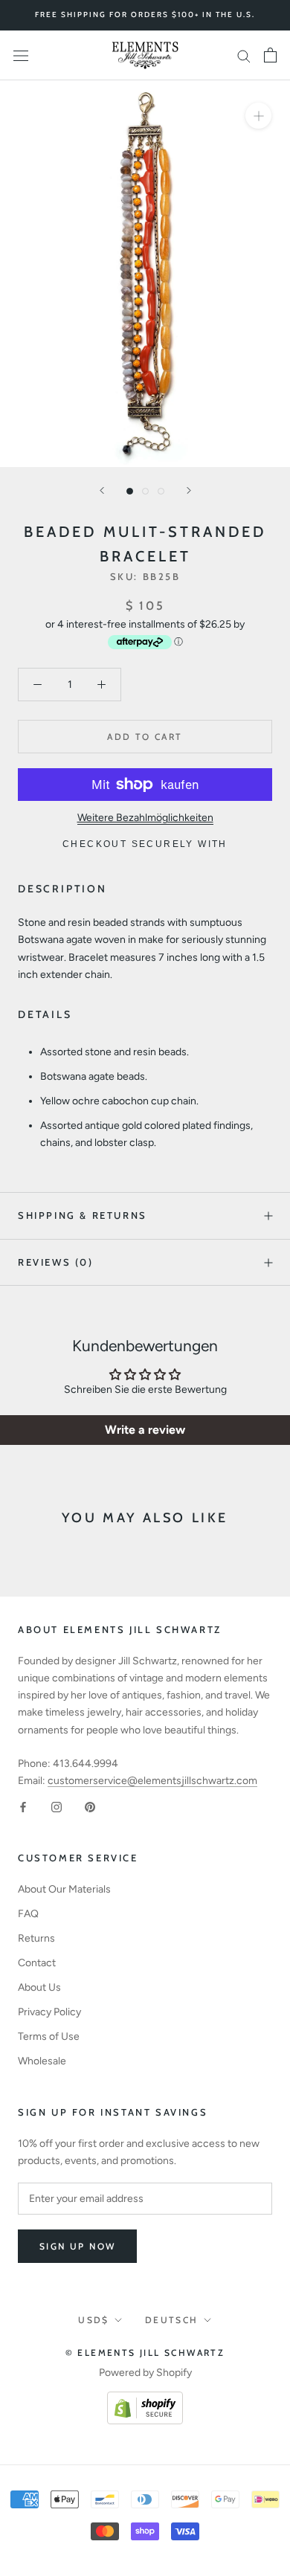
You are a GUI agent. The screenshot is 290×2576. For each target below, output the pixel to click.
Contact (37, 1963)
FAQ (28, 1914)
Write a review (145, 1430)
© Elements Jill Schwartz (145, 2353)
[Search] (244, 55)
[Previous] (102, 490)
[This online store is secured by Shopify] (145, 2400)
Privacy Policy (49, 2012)
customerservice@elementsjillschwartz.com (152, 1781)
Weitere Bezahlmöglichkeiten (145, 818)
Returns (36, 1938)
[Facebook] (23, 1806)
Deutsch (172, 2320)
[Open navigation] (21, 55)
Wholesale (42, 2061)
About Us (39, 1987)
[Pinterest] (90, 1806)
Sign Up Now (77, 2246)
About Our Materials (64, 1889)
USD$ (94, 2320)
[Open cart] (270, 55)
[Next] (189, 490)
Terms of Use (49, 2036)
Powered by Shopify (145, 2373)
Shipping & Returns (83, 1215)
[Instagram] (57, 1806)
